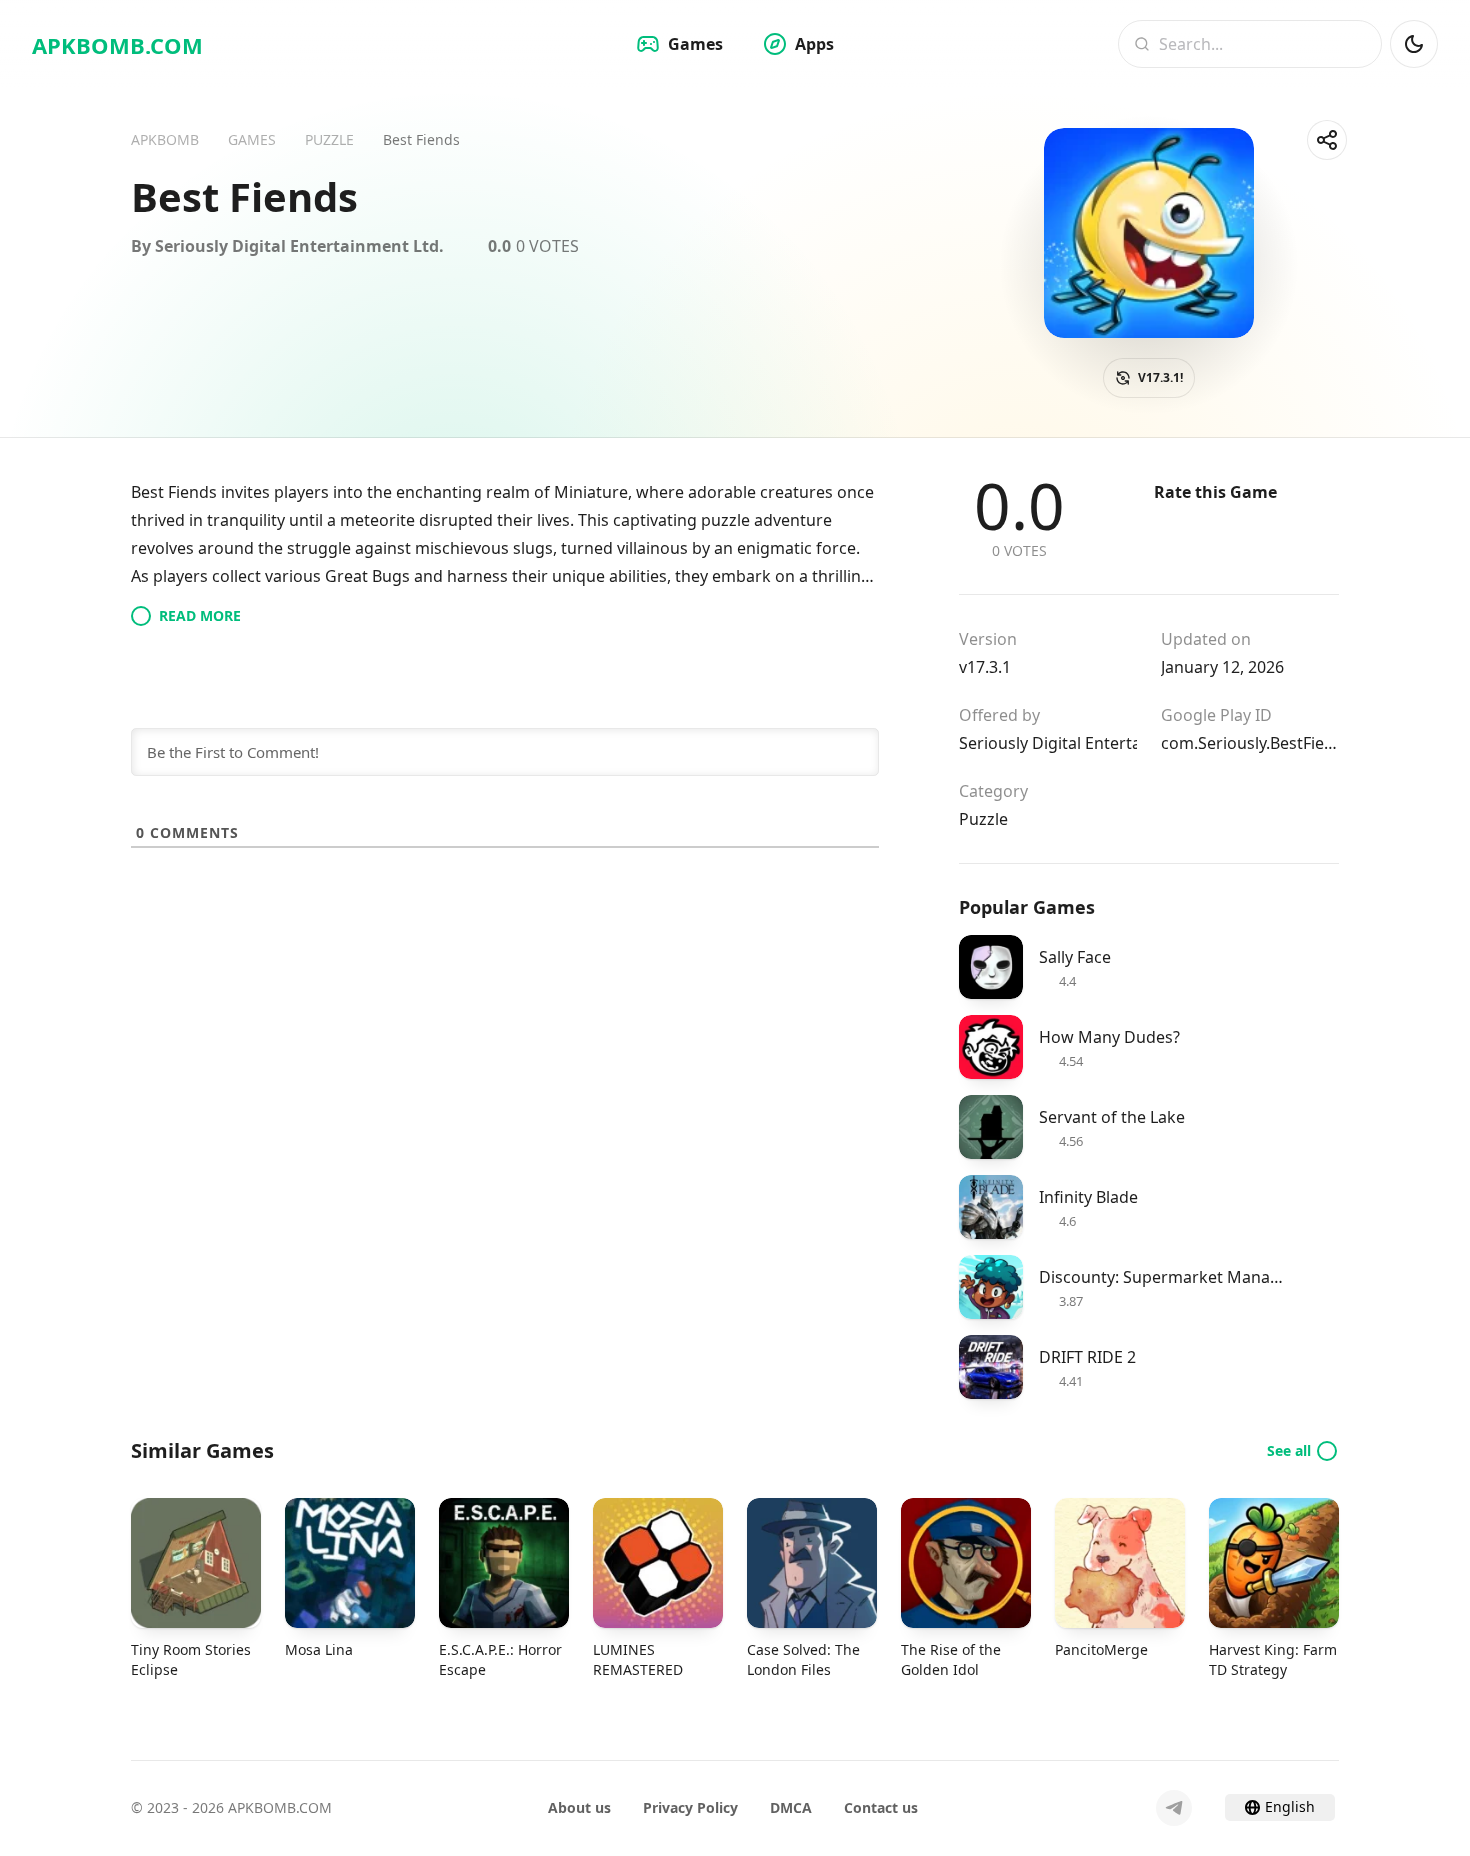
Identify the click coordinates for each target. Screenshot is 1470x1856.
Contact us (881, 1807)
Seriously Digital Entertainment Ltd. (1048, 743)
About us (579, 1807)
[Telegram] (1174, 1808)
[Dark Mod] (1414, 44)
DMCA (791, 1807)
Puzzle (983, 819)
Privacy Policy (690, 1807)
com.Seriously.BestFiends (1250, 743)
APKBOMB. (117, 45)
